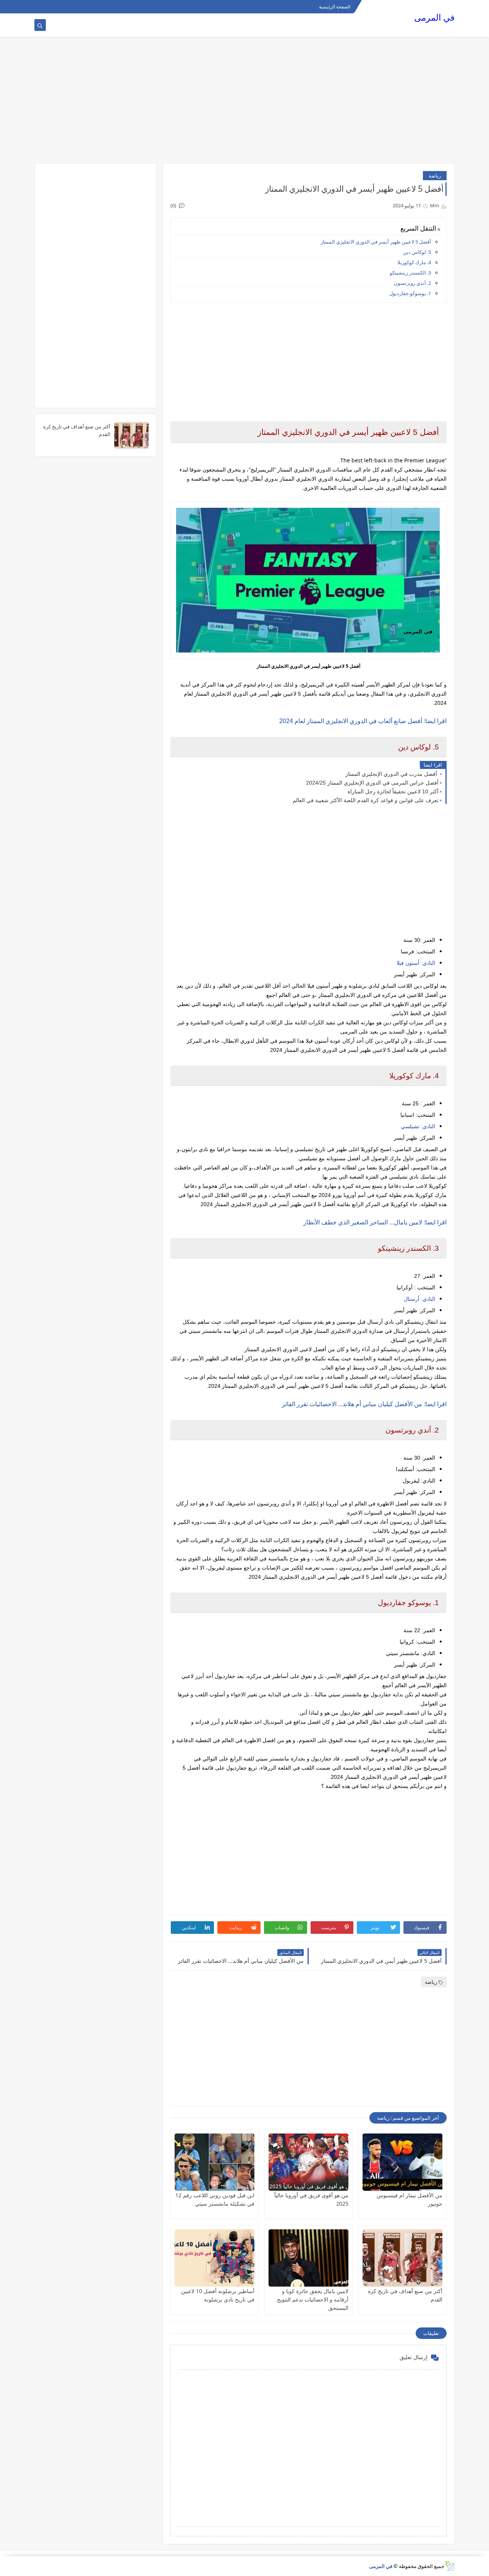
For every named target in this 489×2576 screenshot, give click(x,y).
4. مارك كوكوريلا (414, 262)
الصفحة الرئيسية (335, 7)
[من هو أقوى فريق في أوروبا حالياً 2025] (308, 2162)
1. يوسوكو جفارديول (410, 293)
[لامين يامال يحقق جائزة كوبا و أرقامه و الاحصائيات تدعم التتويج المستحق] (308, 2258)
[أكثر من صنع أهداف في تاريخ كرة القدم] (402, 2258)
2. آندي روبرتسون (412, 283)
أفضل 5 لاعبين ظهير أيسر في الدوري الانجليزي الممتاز (376, 242)
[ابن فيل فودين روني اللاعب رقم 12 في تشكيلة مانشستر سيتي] (215, 2162)
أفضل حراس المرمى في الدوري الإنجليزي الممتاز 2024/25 (372, 783)
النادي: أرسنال (419, 1299)
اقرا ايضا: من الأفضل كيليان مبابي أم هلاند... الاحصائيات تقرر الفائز (364, 1404)
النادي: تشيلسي (418, 1126)
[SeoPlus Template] (449, 2566)
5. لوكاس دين (417, 252)
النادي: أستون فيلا (416, 963)
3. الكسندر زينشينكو (410, 273)
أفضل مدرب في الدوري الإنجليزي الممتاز (392, 774)
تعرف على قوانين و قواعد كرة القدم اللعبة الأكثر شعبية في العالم (366, 800)
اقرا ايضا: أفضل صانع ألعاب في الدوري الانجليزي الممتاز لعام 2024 (363, 721)
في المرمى (434, 17)
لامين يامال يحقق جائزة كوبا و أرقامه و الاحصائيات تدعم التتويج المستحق (313, 2299)
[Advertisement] (244, 104)
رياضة (435, 176)
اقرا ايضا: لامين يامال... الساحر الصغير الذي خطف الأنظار (375, 1222)
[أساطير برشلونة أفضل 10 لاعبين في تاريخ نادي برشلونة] (215, 2258)
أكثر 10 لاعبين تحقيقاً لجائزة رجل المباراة (393, 791)
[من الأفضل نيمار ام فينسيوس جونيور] (402, 2162)
